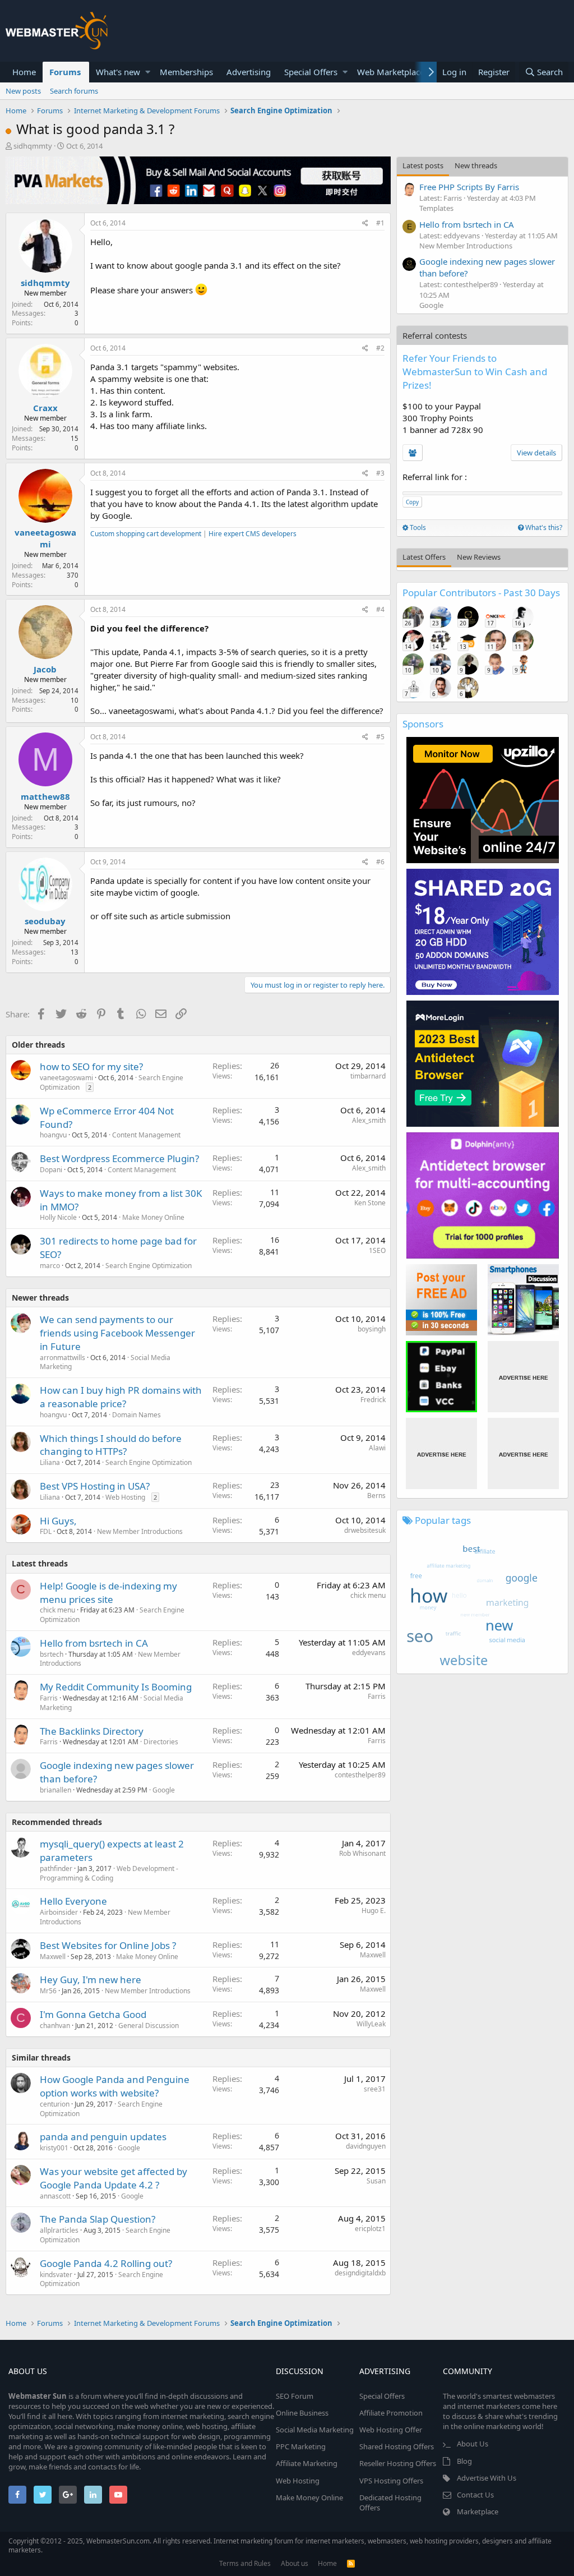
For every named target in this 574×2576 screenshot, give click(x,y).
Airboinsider (59, 1912)
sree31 (375, 2089)
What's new (118, 72)
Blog (464, 2461)
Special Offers (311, 72)
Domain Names (136, 1415)
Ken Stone (370, 1203)
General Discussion (149, 2026)
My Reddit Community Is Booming (116, 1687)
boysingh (372, 1329)
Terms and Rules (245, 2563)
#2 (380, 348)
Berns (376, 1496)
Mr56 (48, 1991)
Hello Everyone (73, 1901)
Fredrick (373, 1400)
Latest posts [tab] (423, 165)
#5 (380, 737)
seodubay (45, 921)
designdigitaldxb (360, 2273)
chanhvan (55, 2026)
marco (50, 1266)
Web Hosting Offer (391, 2430)
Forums (65, 72)
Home (24, 72)
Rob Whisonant (362, 1853)
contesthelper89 (360, 1775)
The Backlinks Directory (92, 1731)
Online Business (302, 2413)
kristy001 (54, 2148)
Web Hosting (125, 1497)
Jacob (45, 669)
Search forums (74, 91)
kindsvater (56, 2275)
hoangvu (53, 1135)
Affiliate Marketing (307, 2463)
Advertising (249, 72)
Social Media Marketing (315, 2430)
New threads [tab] (476, 165)
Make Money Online (153, 1217)
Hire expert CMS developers (253, 534)
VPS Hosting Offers (391, 2481)
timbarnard (368, 1076)
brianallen (55, 1790)
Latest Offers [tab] (424, 557)
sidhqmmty (33, 146)
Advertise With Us (487, 2478)
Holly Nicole (58, 1217)
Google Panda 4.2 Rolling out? (106, 2263)
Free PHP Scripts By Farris (469, 187)
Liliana (50, 1462)
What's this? (543, 527)
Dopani (51, 1170)
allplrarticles (59, 2230)
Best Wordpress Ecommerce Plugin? (119, 1158)
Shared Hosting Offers (397, 2446)
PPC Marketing (301, 2446)
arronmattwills (63, 1358)
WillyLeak (371, 2024)
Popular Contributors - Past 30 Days (481, 593)
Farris (49, 1698)
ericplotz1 (370, 2229)
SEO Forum (295, 2396)
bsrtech (52, 1654)
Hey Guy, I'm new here (91, 1980)
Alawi (377, 1448)
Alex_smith (369, 1120)
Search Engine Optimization (149, 1266)
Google (164, 1790)
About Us (473, 2444)
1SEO (377, 1250)
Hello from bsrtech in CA (94, 1643)
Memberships (186, 72)
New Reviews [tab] (479, 557)
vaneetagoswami (45, 538)
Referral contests (435, 335)
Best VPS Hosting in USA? (95, 1486)
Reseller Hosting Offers (398, 2463)
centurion (55, 2104)
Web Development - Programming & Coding (109, 1873)
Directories (161, 1742)
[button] (148, 72)
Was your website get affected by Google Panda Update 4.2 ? (114, 2178)
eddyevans (369, 1653)
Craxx (45, 408)
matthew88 (45, 796)
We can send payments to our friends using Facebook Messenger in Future (117, 1333)
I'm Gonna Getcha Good (93, 2014)
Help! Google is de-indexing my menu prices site (108, 1593)
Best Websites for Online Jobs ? (108, 1945)
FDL (46, 1531)
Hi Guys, (58, 1521)
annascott (55, 2196)
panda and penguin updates (103, 2137)
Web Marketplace (391, 72)
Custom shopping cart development (146, 534)
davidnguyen (366, 2146)
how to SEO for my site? (91, 1066)
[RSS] (351, 2563)
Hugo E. (374, 1911)
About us (295, 2563)
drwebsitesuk (365, 1530)
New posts (23, 91)
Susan (376, 2181)
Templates (436, 208)
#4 (380, 609)
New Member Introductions (140, 1531)
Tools (417, 527)
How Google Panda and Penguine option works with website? (115, 2086)
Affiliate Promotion (391, 2413)
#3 (380, 473)
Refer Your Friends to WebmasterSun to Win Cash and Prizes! (475, 372)
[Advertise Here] (523, 1377)
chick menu (57, 1610)
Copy (412, 502)
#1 (380, 223)
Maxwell (53, 1957)
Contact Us (475, 2495)
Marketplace (478, 2512)
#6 (380, 862)
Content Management (146, 1135)
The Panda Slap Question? (98, 2219)
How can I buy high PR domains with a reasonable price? (121, 1397)
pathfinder (56, 1868)
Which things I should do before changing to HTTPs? (111, 1445)
